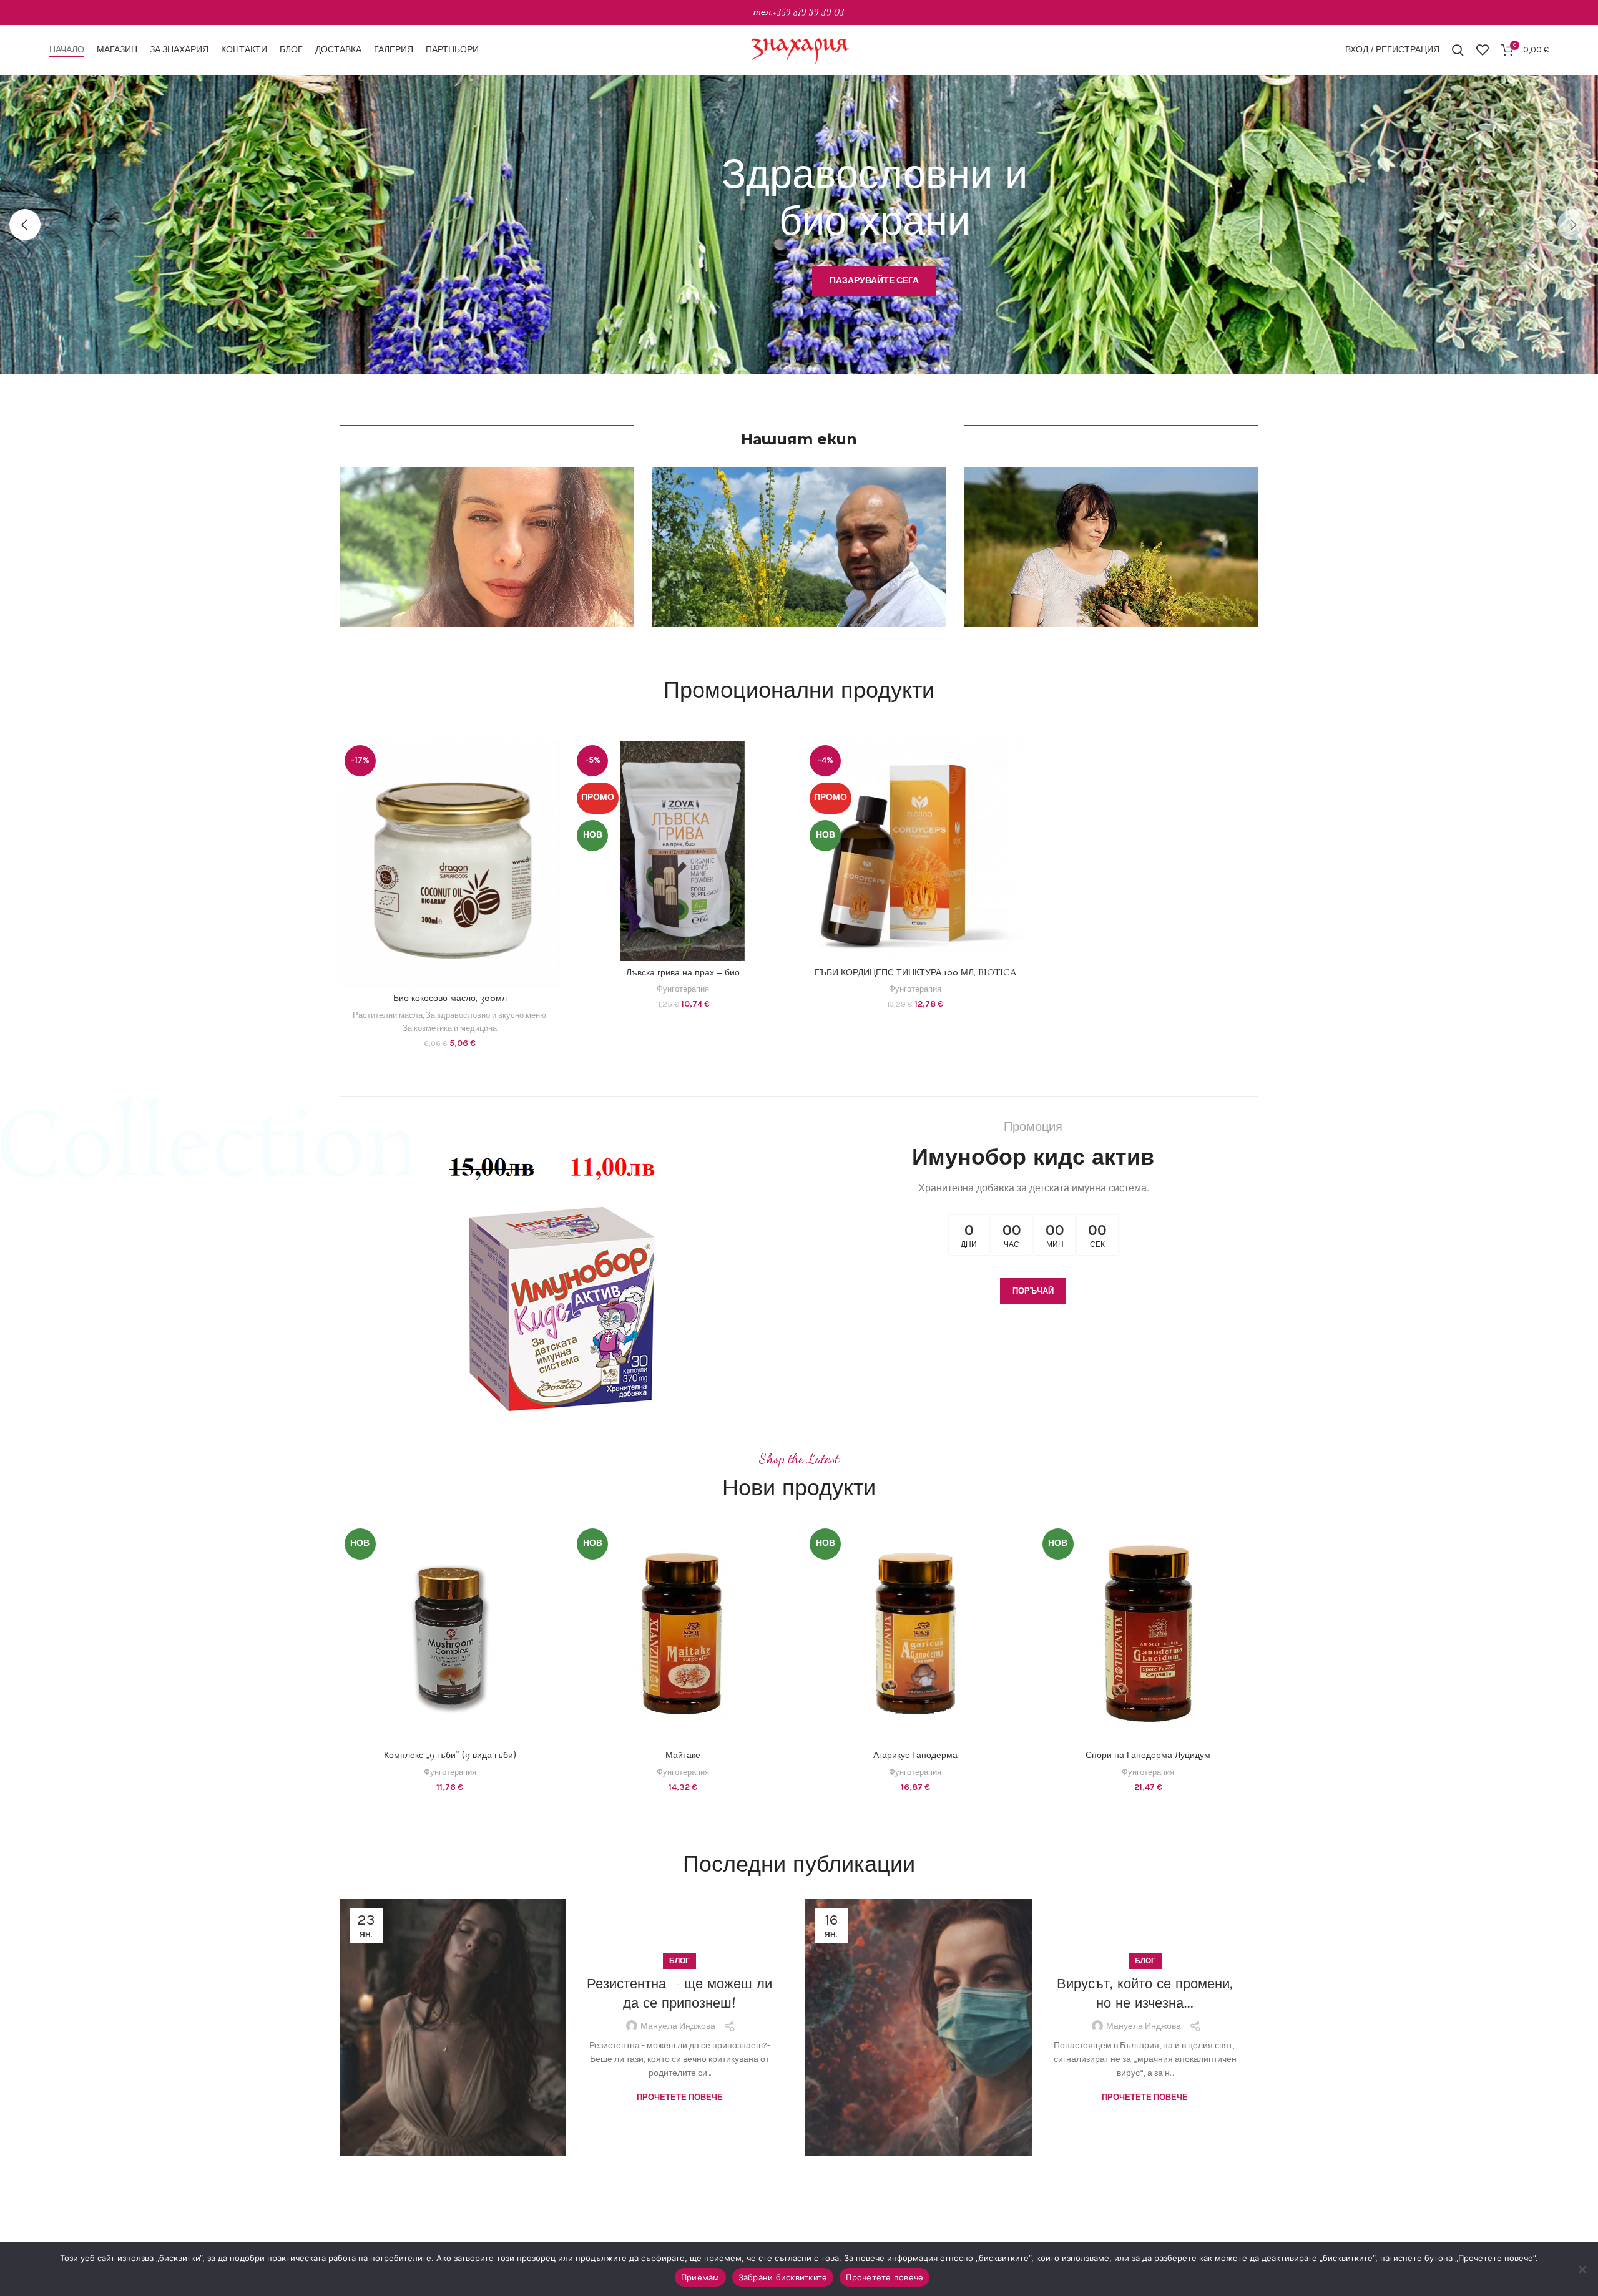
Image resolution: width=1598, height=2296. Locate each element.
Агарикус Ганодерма (904, 1756)
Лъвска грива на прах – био (683, 973)
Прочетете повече (680, 2080)
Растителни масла (388, 1015)
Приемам (700, 2277)
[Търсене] (1458, 50)
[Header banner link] (799, 12)
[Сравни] (551, 761)
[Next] (1573, 225)
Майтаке (671, 1756)
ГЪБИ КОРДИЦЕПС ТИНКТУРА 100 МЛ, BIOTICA (915, 973)
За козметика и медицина (450, 1028)
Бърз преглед (551, 789)
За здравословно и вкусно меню (486, 1015)
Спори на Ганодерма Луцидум (1137, 1756)
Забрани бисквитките (783, 2277)
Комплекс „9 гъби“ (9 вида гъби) (439, 1756)
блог (679, 1978)
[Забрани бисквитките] (1582, 2269)
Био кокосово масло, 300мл (450, 999)
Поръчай (1033, 1291)
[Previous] (25, 225)
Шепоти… (679, 2001)
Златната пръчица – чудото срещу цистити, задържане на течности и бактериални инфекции (1145, 1994)
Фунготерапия (683, 989)
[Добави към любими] (551, 817)
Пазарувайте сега (651, 318)
